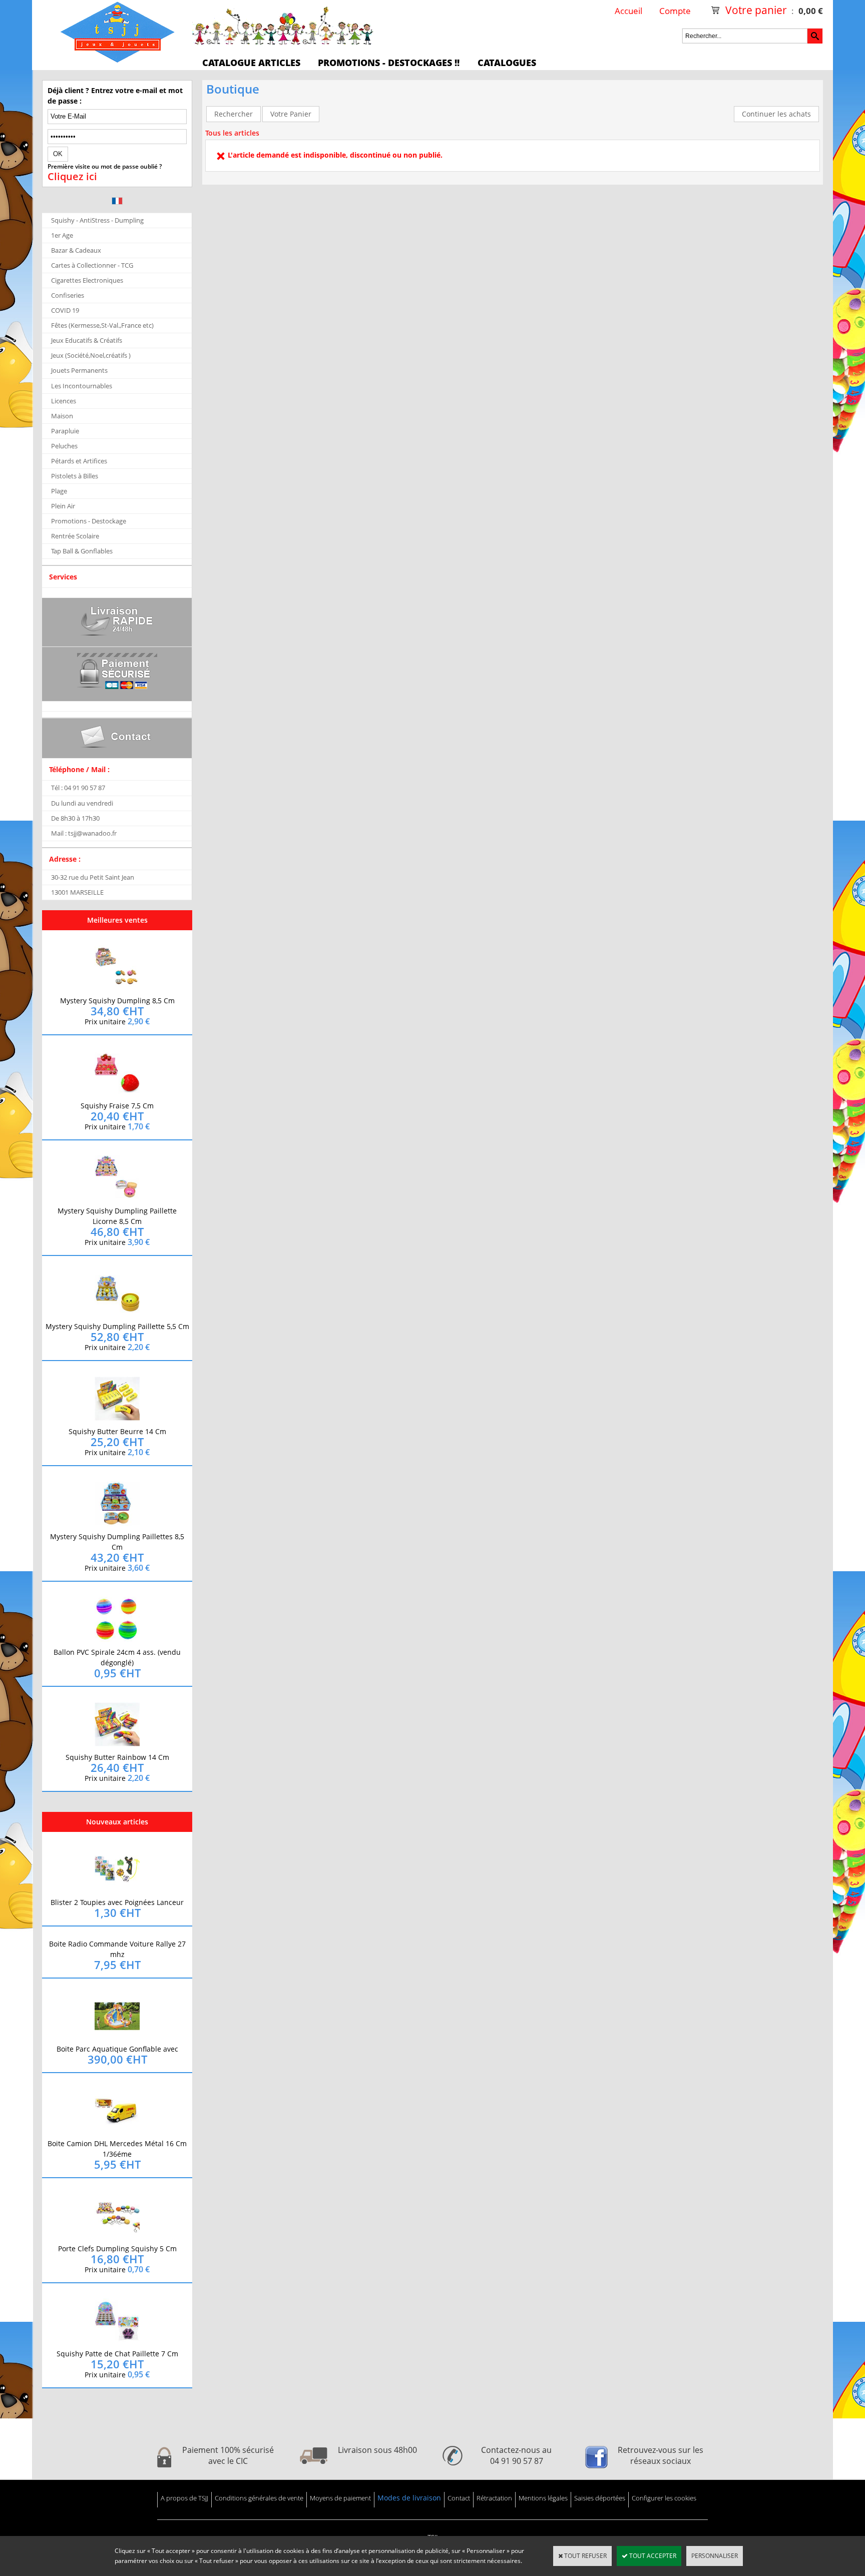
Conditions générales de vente (259, 2498)
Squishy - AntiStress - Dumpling (97, 220)
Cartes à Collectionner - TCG (92, 265)
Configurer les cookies (664, 2498)
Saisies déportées (600, 2498)
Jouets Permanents (79, 370)
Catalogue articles (251, 63)
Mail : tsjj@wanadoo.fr (84, 833)
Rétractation (494, 2498)
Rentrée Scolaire (75, 536)
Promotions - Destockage (89, 521)
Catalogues (507, 63)
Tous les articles (232, 133)
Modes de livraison (409, 2498)
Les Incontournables (82, 386)
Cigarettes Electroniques (87, 280)
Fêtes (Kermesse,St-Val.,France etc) (102, 325)
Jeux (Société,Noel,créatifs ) (91, 355)
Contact (459, 2498)
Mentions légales (543, 2498)
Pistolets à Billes (75, 476)
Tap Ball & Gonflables (82, 551)
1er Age (62, 235)
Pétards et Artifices (79, 461)
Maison (62, 416)
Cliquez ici (72, 177)
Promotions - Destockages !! (389, 63)
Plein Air (63, 506)
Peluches (64, 446)
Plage (59, 491)
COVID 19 (65, 310)
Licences (64, 401)
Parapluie (65, 431)
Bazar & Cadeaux (76, 250)
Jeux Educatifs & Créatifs (87, 340)
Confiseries (68, 295)
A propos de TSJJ (184, 2498)
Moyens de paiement (340, 2498)
